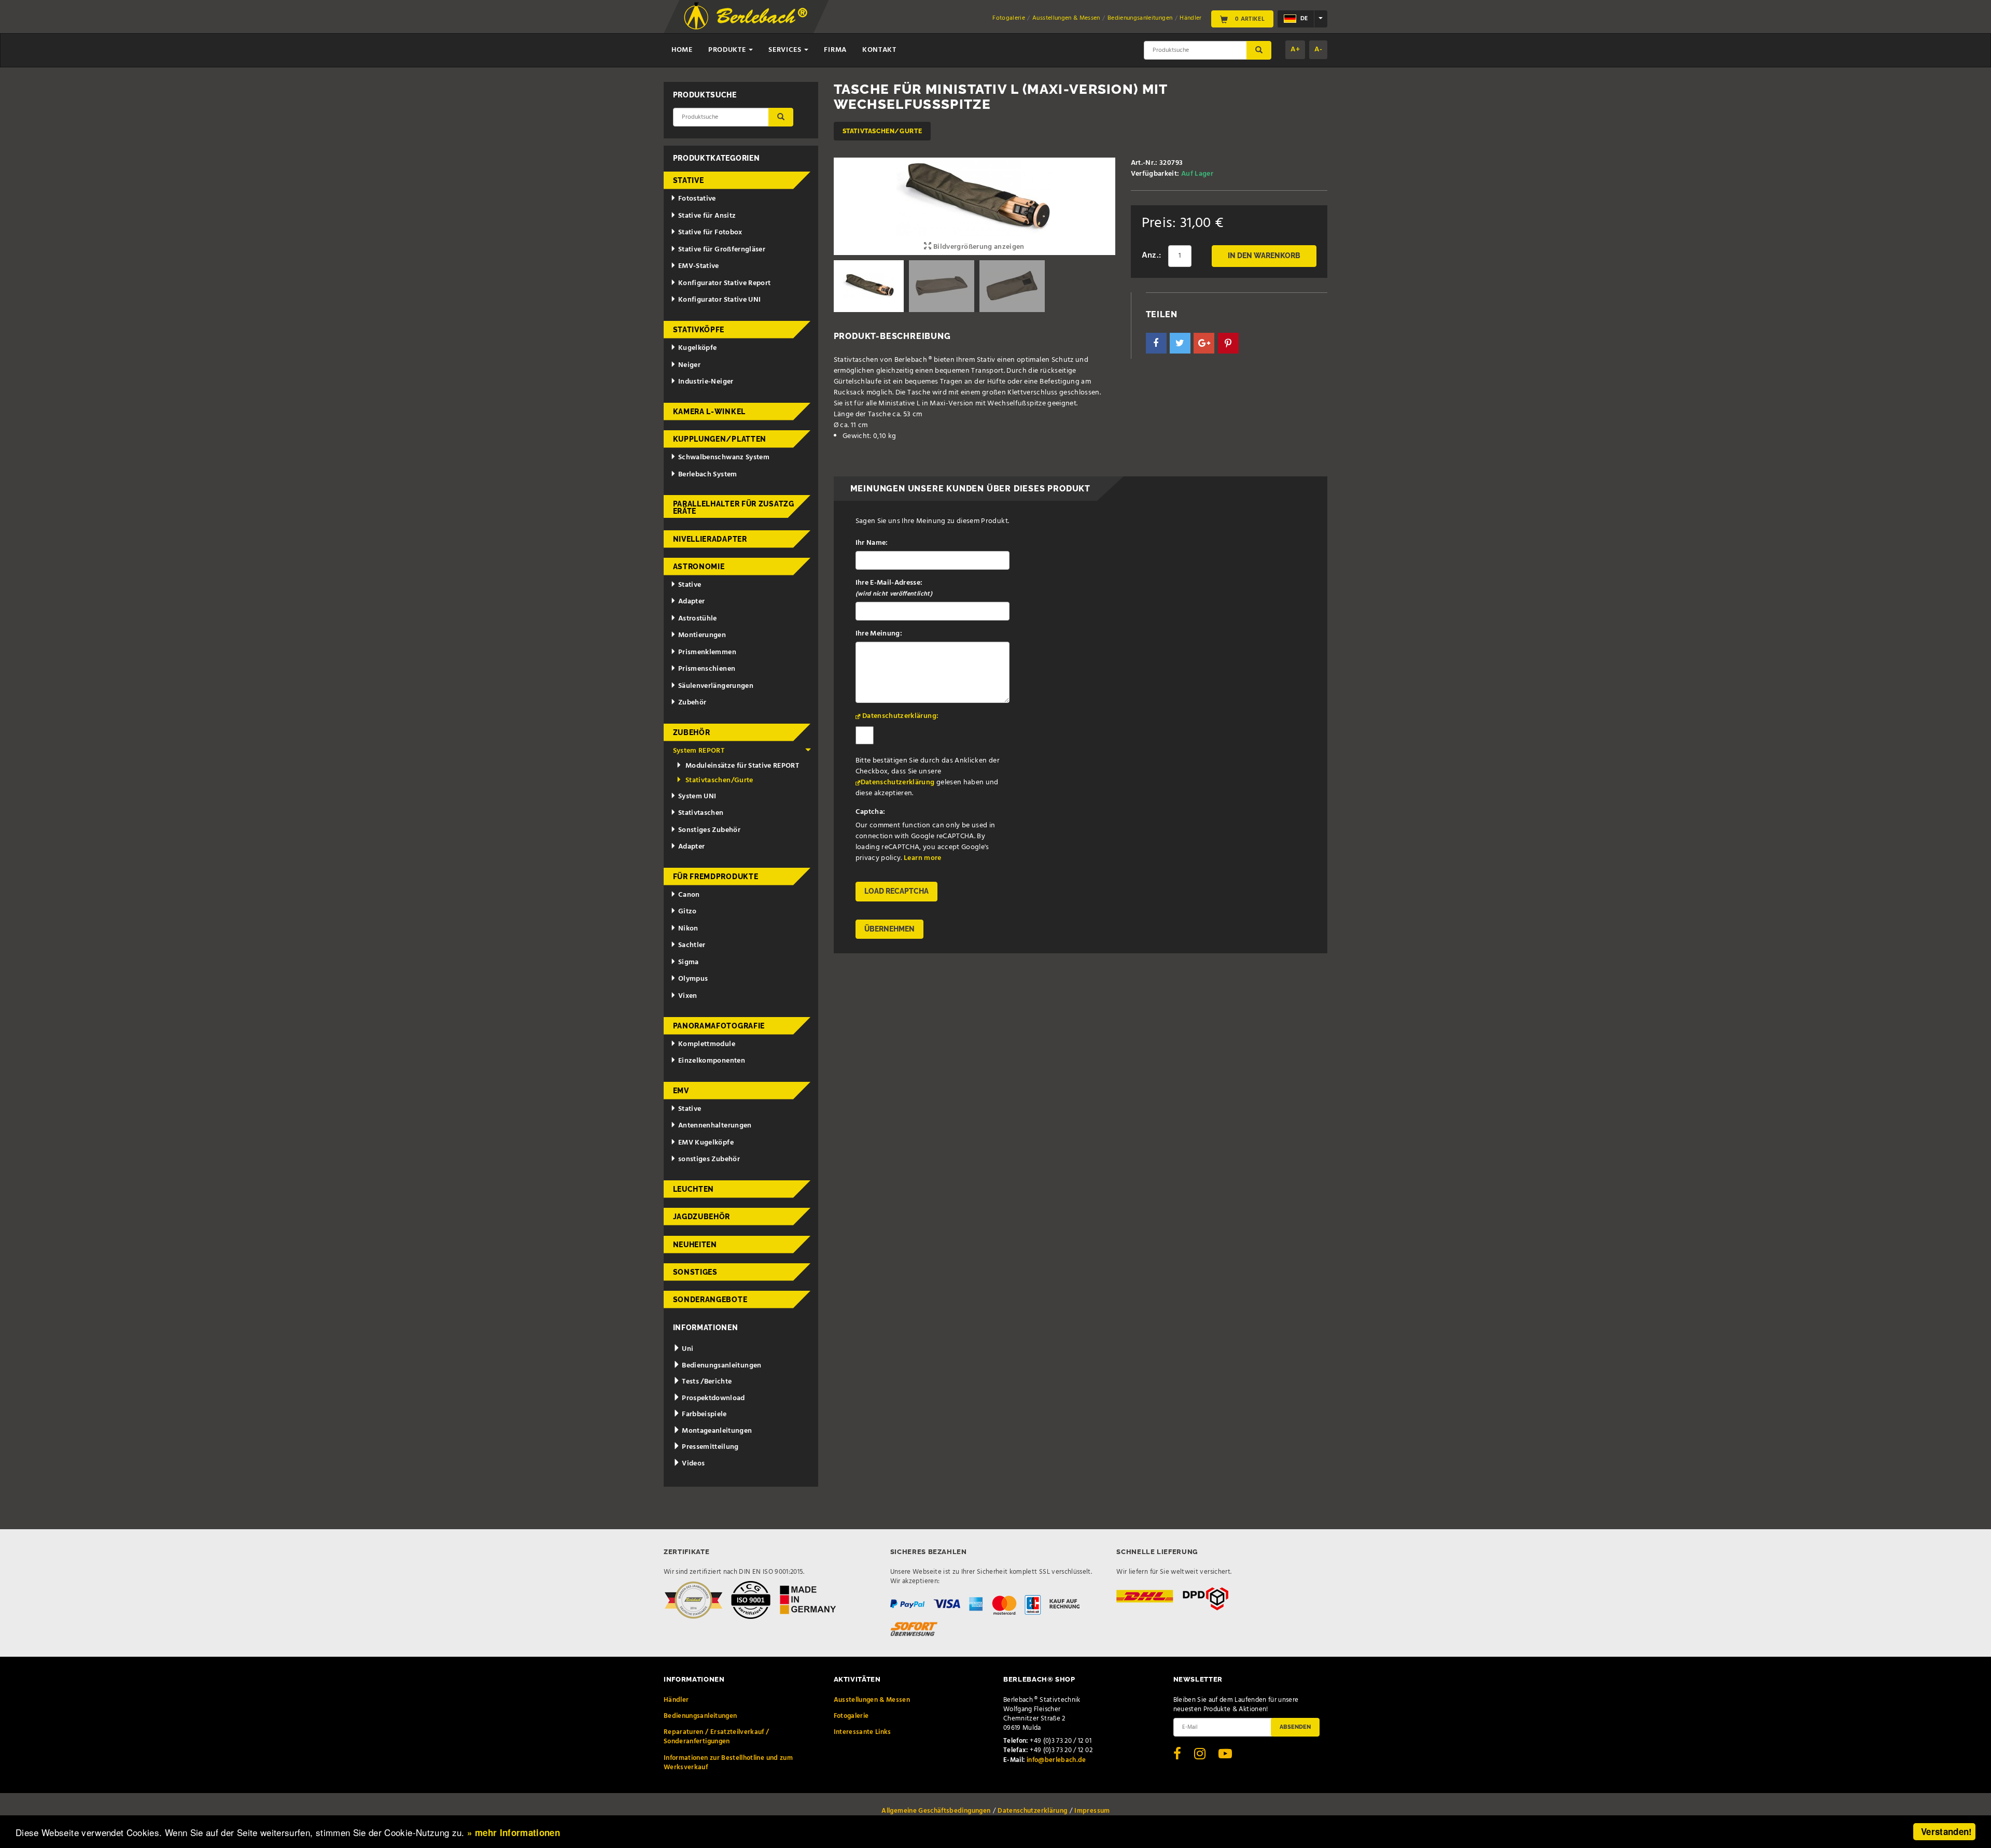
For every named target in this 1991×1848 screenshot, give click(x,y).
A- (1318, 50)
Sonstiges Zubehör (709, 830)
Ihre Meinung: (879, 634)
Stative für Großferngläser (722, 250)
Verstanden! (1947, 1831)
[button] (1156, 343)
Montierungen (702, 635)
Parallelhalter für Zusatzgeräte (734, 507)
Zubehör (692, 703)
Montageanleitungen (716, 1431)
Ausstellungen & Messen (1066, 18)
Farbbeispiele (704, 1414)
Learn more (923, 858)
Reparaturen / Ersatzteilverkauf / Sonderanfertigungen (717, 1737)
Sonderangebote (710, 1300)
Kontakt (879, 50)
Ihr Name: (872, 543)
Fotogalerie (1009, 18)
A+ (1295, 50)
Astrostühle (698, 619)
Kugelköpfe (698, 348)
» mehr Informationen (514, 1832)
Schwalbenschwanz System (724, 457)
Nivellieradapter (710, 539)
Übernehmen (889, 929)
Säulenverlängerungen (716, 686)
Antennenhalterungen (715, 1126)
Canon (689, 895)
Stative (689, 180)
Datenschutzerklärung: (900, 716)
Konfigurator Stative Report (724, 283)
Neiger (689, 365)
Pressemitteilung (710, 1447)
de (1303, 19)
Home (682, 50)
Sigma (689, 962)
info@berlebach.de (1056, 1760)
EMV (681, 1091)
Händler (1190, 18)
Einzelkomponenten (712, 1061)
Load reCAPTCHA (896, 891)
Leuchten (694, 1189)
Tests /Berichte (706, 1382)
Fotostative (697, 199)
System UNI (697, 796)
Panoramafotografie (719, 1026)
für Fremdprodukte (716, 877)
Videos (692, 1464)
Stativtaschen (701, 813)
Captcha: (871, 812)
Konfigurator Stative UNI (719, 300)
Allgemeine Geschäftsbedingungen (936, 1811)
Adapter (691, 602)
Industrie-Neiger (706, 382)
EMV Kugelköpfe (706, 1143)
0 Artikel (1249, 19)
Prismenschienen (707, 669)
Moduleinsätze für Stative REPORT (742, 766)
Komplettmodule (707, 1044)
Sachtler (692, 945)
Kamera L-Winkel (710, 412)
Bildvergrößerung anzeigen (978, 247)
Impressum (1092, 1811)
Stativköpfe (699, 330)
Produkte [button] (728, 50)
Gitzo (688, 912)
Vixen (688, 996)
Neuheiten (695, 1245)
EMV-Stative (699, 266)
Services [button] (786, 50)
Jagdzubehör (702, 1217)
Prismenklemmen (707, 652)
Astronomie (699, 567)
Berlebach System (708, 475)
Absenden (1295, 1727)
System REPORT (699, 751)
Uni (687, 1349)
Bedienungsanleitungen (1140, 18)
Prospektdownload (713, 1398)
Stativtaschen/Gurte (882, 131)
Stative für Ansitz (707, 216)
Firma (835, 50)
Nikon (688, 929)
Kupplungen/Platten (720, 439)
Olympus (693, 979)
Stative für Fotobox (710, 232)
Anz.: (1152, 256)
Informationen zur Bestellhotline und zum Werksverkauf (728, 1763)
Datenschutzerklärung (898, 782)
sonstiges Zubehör (709, 1159)
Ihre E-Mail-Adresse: (894, 588)
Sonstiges (695, 1272)
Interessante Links (863, 1732)
